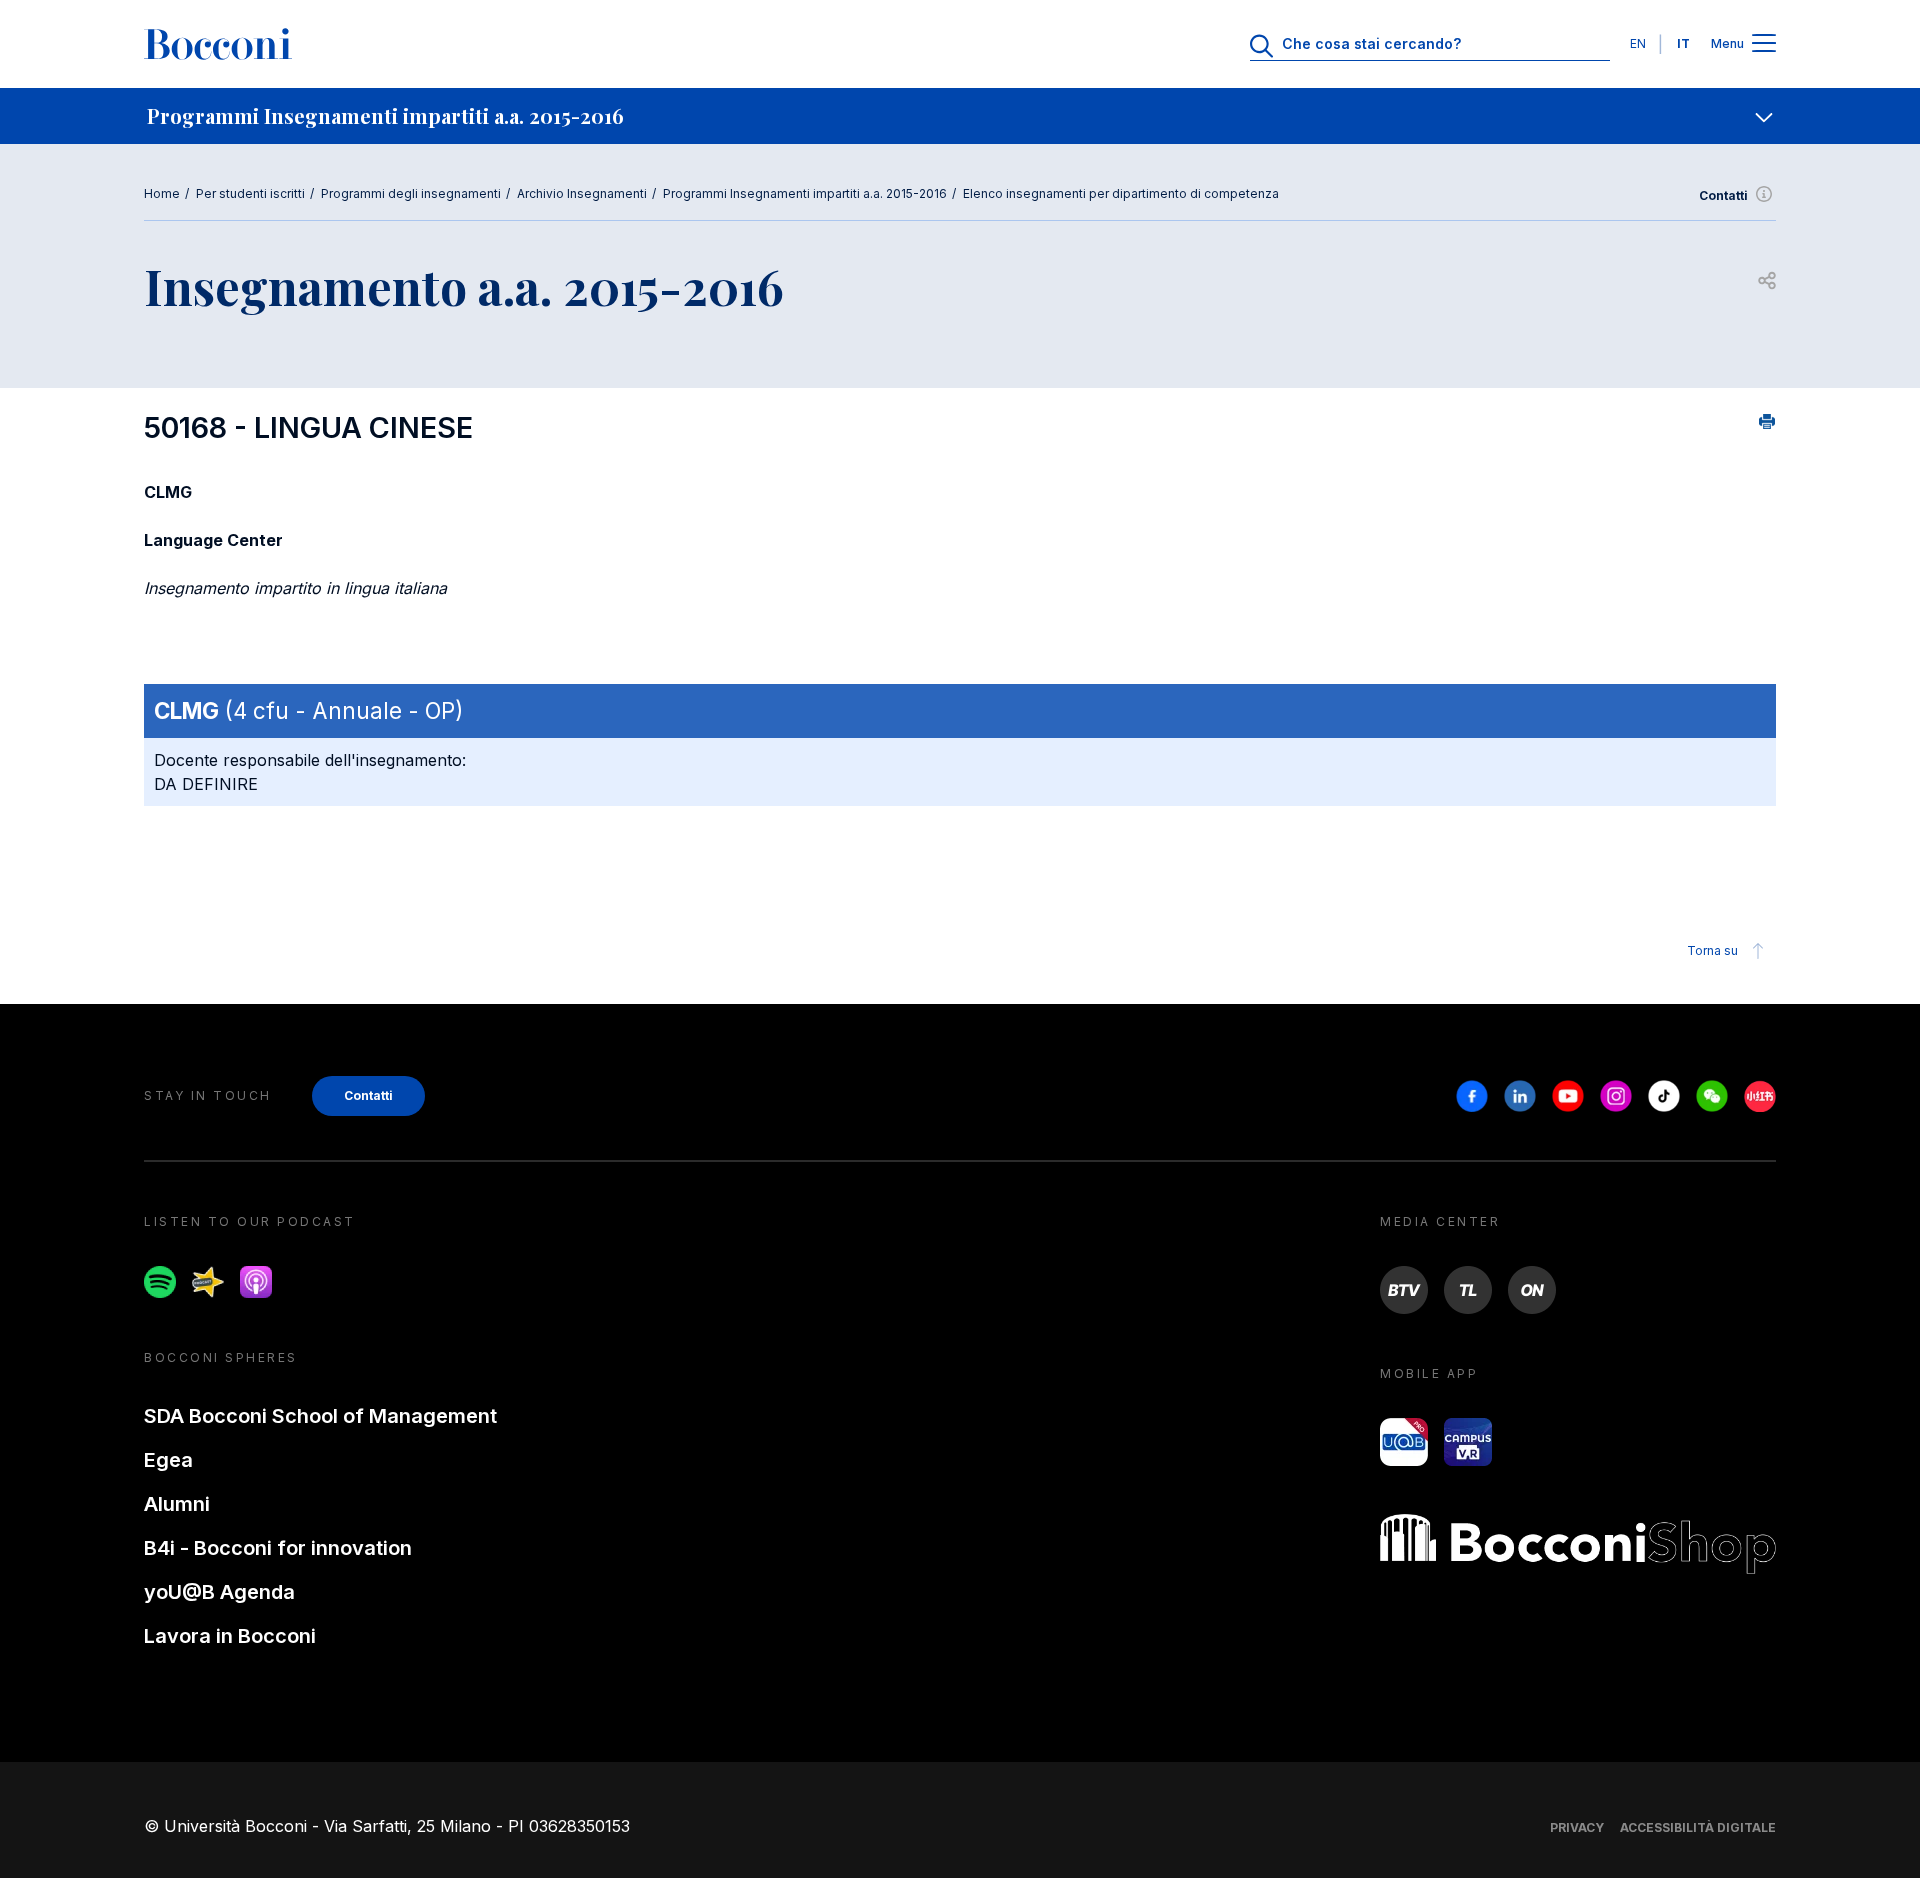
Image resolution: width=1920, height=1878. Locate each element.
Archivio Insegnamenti (582, 193)
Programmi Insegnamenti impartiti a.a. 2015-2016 (805, 193)
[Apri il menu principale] (1764, 44)
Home (162, 193)
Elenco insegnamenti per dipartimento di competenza (1121, 193)
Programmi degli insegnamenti (411, 193)
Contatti (1723, 195)
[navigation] (960, 116)
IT (1683, 43)
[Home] (218, 44)
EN (1638, 43)
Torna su (1712, 950)
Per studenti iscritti (250, 193)
